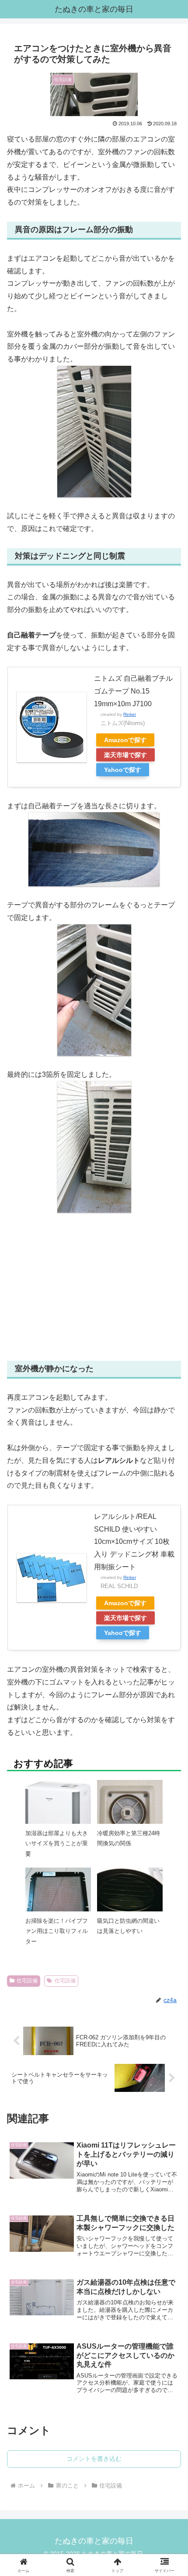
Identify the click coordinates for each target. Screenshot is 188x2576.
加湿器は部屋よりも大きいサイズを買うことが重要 (57, 1844)
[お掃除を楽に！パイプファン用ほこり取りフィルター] (58, 1900)
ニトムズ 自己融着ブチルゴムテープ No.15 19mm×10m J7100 (133, 691)
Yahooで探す (123, 770)
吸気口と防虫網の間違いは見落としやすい (128, 1926)
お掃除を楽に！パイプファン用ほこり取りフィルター (57, 1931)
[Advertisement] (94, 1287)
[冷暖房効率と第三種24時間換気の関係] (130, 1812)
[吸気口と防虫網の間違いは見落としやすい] (130, 1898)
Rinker (130, 714)
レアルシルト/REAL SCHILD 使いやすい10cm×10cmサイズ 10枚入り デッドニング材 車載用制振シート (134, 1542)
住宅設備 (27, 1981)
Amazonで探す (125, 740)
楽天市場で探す (125, 755)
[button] (170, 1651)
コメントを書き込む (94, 2459)
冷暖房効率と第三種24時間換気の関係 (129, 1838)
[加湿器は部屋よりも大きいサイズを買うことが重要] (58, 1812)
